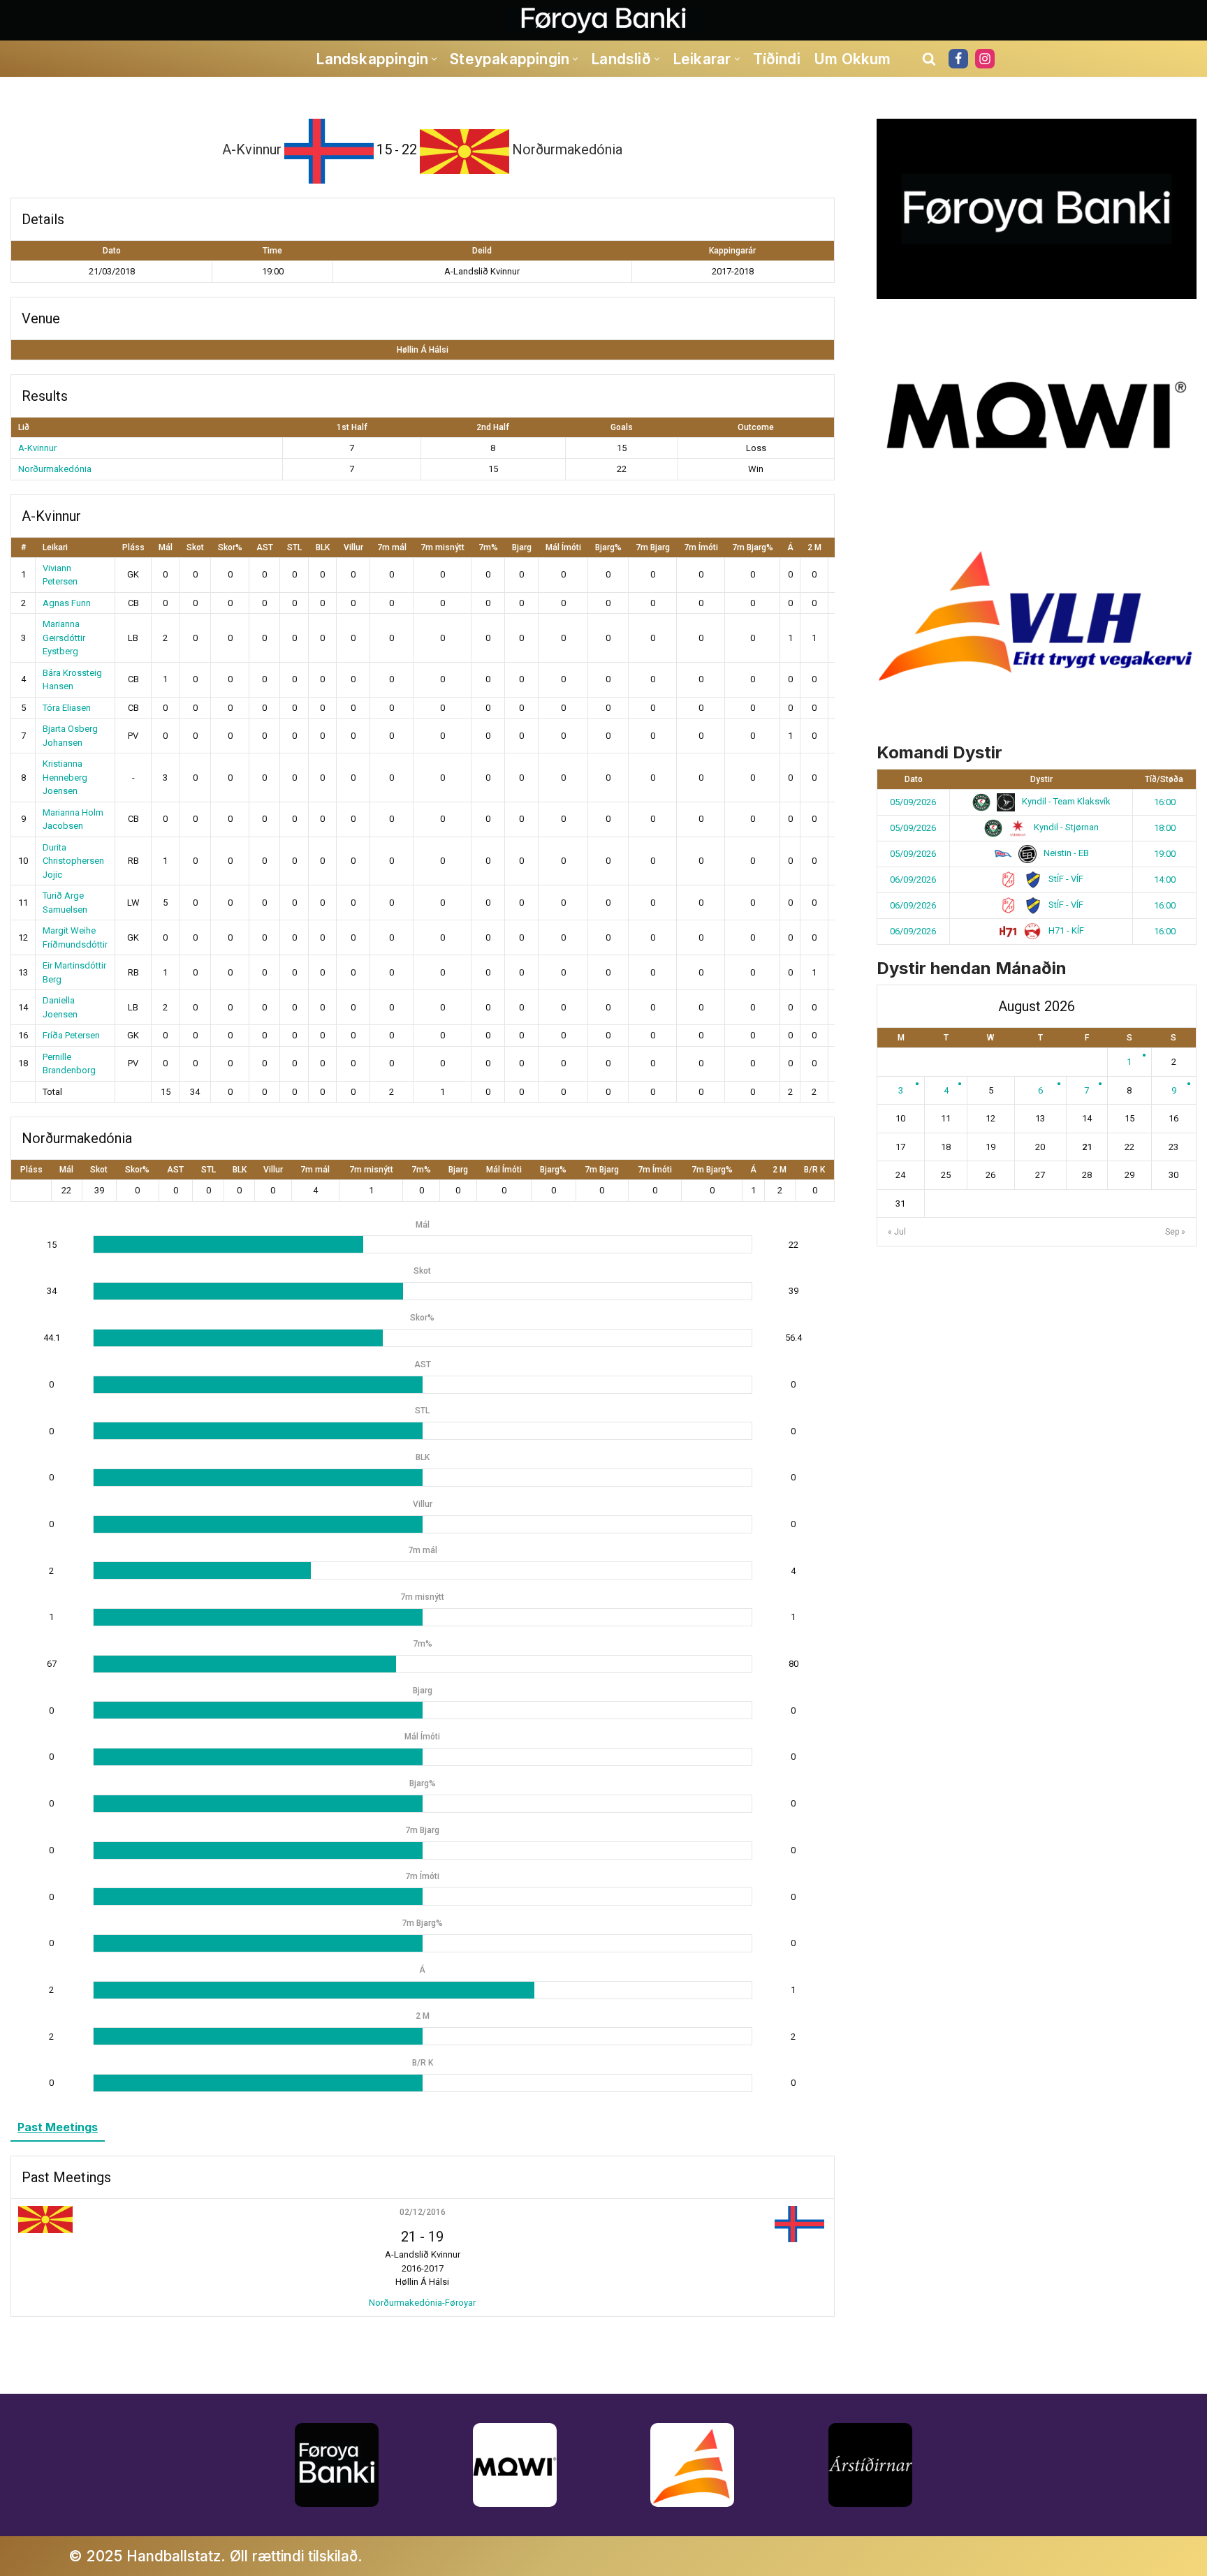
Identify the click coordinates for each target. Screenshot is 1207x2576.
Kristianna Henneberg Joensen (65, 777)
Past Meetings (58, 2127)
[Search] (929, 59)
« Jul (897, 1232)
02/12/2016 (423, 2212)
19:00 (1165, 854)
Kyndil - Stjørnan (1065, 827)
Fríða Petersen (71, 1035)
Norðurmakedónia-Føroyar (422, 2303)
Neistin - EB (1065, 853)
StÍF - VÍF (1065, 879)
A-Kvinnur (37, 448)
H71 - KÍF (1065, 930)
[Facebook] (958, 59)
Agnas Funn (67, 603)
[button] (434, 59)
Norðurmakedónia (55, 469)
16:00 (1165, 802)
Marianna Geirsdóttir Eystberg (64, 638)
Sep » (1175, 1232)
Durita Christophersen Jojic (73, 861)
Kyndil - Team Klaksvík (1065, 801)
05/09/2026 (913, 802)
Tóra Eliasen (67, 708)
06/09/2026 (913, 879)
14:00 (1165, 879)
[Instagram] (985, 59)
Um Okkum (853, 59)
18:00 (1165, 828)
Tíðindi (777, 59)
